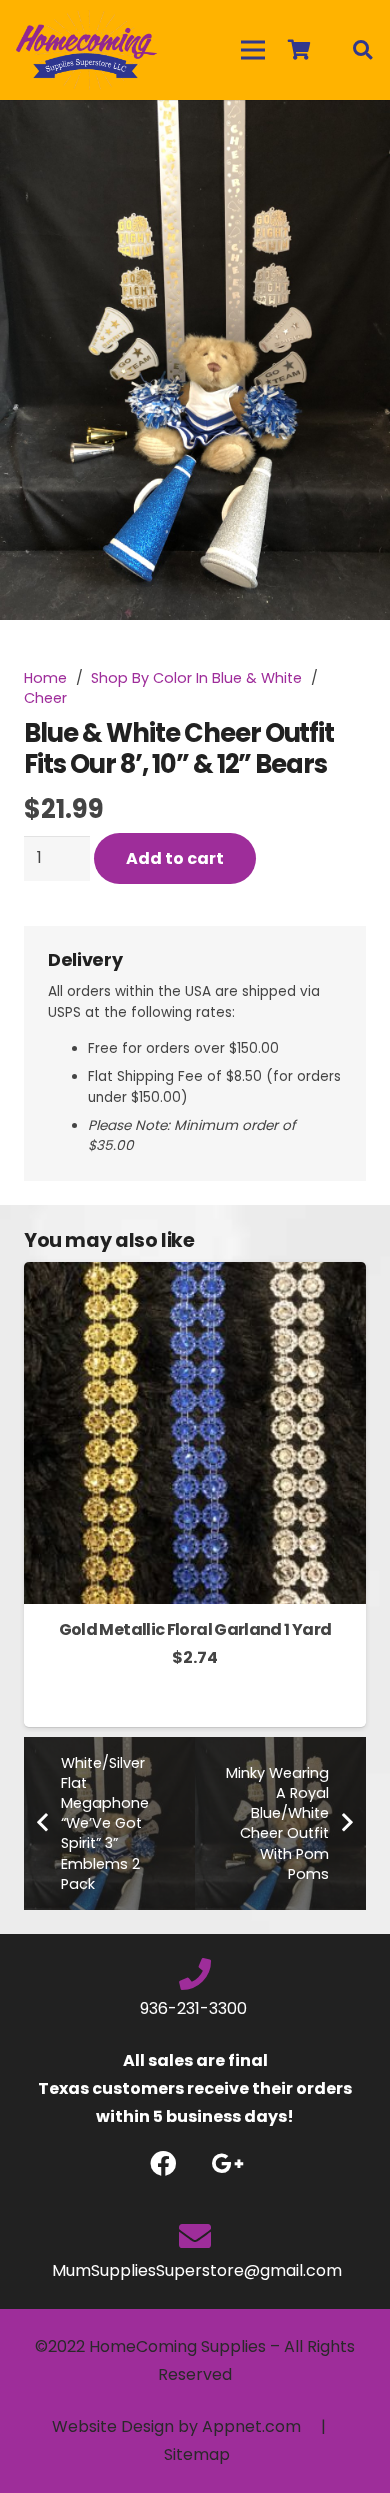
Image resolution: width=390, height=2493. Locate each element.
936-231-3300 (195, 2008)
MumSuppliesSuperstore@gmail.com (195, 2270)
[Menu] (253, 50)
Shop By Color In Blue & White (196, 678)
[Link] (86, 50)
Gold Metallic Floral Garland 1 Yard (195, 1629)
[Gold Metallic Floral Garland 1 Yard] (195, 1275)
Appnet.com (251, 2426)
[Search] (362, 50)
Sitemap (197, 2454)
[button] (358, 132)
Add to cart (175, 858)
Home (45, 678)
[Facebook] (162, 2163)
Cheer (45, 698)
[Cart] (299, 50)
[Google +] (227, 2163)
